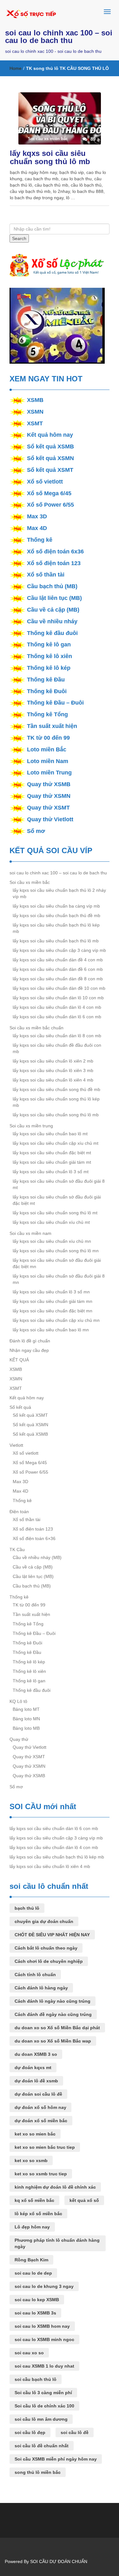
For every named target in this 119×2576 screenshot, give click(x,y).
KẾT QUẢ (19, 1360)
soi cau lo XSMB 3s (35, 2313)
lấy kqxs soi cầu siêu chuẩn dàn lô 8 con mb (57, 1036)
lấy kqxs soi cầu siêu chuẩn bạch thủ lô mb (56, 941)
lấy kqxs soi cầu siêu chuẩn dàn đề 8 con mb (58, 979)
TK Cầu (17, 1550)
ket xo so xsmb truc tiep (41, 2174)
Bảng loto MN (26, 1719)
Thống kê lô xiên (50, 656)
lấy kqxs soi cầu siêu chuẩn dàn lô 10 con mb (58, 998)
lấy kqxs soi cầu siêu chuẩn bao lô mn (51, 1330)
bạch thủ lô (27, 1908)
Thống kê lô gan (49, 644)
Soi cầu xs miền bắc (30, 882)
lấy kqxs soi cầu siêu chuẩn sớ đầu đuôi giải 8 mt (59, 1184)
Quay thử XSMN (49, 796)
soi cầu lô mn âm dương (41, 2419)
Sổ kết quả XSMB (50, 447)
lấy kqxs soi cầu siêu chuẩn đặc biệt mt (52, 1153)
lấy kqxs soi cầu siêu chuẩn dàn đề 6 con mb (58, 969)
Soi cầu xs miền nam (30, 1233)
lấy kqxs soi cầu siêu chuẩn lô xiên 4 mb (53, 1080)
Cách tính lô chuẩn (35, 1975)
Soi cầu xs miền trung (31, 1126)
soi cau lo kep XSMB (37, 2300)
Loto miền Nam (48, 761)
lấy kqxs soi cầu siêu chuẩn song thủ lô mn (56, 1251)
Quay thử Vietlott (50, 819)
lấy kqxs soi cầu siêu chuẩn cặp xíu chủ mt (56, 1143)
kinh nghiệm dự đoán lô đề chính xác (55, 2187)
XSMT (35, 423)
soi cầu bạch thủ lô (36, 2379)
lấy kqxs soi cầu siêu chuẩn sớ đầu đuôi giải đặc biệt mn (57, 1263)
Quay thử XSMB (49, 784)
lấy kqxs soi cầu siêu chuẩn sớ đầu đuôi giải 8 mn (59, 1279)
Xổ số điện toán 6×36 (34, 1538)
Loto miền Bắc (47, 749)
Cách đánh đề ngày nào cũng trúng (53, 2014)
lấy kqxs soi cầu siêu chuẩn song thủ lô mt (55, 1213)
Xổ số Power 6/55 (50, 505)
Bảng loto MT (26, 1709)
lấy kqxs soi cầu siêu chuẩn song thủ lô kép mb (56, 1102)
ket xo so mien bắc (35, 2134)
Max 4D (37, 528)
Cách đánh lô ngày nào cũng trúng (53, 2001)
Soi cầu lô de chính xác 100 (44, 2406)
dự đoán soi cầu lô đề (38, 2094)
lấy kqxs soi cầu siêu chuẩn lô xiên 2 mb (53, 1061)
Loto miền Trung (49, 773)
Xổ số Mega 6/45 (49, 493)
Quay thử (19, 1739)
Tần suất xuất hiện (52, 726)
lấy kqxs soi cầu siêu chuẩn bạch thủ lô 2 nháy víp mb (59, 893)
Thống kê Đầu (46, 680)
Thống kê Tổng (47, 714)
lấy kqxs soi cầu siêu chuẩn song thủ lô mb (50, 157)
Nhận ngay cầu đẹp (29, 1350)
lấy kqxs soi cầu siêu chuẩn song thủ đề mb (56, 1089)
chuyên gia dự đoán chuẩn (44, 1921)
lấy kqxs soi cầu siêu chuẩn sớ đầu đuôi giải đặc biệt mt (57, 1200)
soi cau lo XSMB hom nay (42, 2326)
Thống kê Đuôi (47, 691)
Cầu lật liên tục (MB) (54, 598)
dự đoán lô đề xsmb (36, 2081)
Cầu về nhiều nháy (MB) (37, 1557)
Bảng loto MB (26, 1728)
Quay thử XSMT (48, 808)
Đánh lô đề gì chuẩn (30, 1341)
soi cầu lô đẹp (30, 2432)
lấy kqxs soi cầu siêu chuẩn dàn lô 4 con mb (57, 1007)
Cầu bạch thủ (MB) (52, 586)
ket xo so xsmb (31, 2160)
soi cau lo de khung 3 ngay (44, 2286)
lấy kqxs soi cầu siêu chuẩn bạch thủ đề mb (56, 915)
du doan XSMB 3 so (36, 2054)
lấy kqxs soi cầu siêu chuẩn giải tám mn (53, 1301)
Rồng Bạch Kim (31, 2260)
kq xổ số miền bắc (34, 2200)
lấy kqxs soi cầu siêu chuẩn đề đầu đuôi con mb (57, 1048)
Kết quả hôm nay (50, 435)
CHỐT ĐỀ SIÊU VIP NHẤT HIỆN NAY (52, 1935)
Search (19, 238)
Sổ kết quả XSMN (50, 458)
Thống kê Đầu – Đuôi (55, 703)
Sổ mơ (36, 831)
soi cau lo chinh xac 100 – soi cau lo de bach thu (59, 37)
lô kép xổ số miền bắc (38, 2214)
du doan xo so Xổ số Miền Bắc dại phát (57, 2028)
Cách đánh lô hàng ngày (41, 1988)
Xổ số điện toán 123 (54, 563)
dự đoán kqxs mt (33, 2068)
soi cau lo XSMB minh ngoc (44, 2339)
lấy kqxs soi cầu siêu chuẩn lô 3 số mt (51, 1172)
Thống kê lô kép (49, 668)
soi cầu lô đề (75, 2432)
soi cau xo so (29, 2353)
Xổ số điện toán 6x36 (55, 552)
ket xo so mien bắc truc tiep (45, 2147)
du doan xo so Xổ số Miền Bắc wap (53, 2041)
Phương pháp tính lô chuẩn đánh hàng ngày (57, 2243)
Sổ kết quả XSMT (50, 470)
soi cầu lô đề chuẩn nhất (42, 2446)
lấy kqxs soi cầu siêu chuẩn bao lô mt (50, 1134)
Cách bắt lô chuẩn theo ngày (46, 1948)
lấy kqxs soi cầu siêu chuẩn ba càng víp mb (56, 906)
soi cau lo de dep (33, 2273)
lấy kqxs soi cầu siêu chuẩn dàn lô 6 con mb (57, 1017)
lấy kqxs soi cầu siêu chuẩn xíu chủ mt (51, 1222)
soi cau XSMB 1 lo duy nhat (44, 2366)
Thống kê (40, 540)
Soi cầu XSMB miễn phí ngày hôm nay (56, 2459)
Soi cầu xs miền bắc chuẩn (36, 1028)
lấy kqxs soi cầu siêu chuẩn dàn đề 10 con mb (59, 988)
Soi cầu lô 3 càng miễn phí (43, 2393)
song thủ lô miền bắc (38, 2472)
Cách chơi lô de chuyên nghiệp (49, 1961)
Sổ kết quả (20, 1407)
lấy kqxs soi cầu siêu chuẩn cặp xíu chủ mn (56, 1320)
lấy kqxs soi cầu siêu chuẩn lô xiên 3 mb (53, 1070)
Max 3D (37, 516)
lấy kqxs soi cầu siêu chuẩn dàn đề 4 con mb (58, 960)
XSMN (35, 412)
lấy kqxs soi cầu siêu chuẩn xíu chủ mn (52, 1241)
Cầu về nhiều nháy (52, 621)
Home (16, 68)
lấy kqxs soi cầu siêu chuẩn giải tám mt (52, 1162)
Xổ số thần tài (46, 575)
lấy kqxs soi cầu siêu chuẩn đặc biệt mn (53, 1311)
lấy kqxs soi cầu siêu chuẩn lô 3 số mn (51, 1292)
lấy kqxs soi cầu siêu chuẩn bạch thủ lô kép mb (56, 928)
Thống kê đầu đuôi (52, 633)
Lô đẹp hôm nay (32, 2227)
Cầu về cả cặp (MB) (53, 610)
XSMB (35, 400)
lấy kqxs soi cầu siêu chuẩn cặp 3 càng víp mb (59, 950)
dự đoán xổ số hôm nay (40, 2107)
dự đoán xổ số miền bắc (41, 2121)
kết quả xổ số (84, 2200)
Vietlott (16, 1445)
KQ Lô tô (18, 1701)
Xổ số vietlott (45, 482)
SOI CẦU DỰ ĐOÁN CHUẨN (59, 2561)
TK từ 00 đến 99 (48, 738)
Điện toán (19, 1512)
